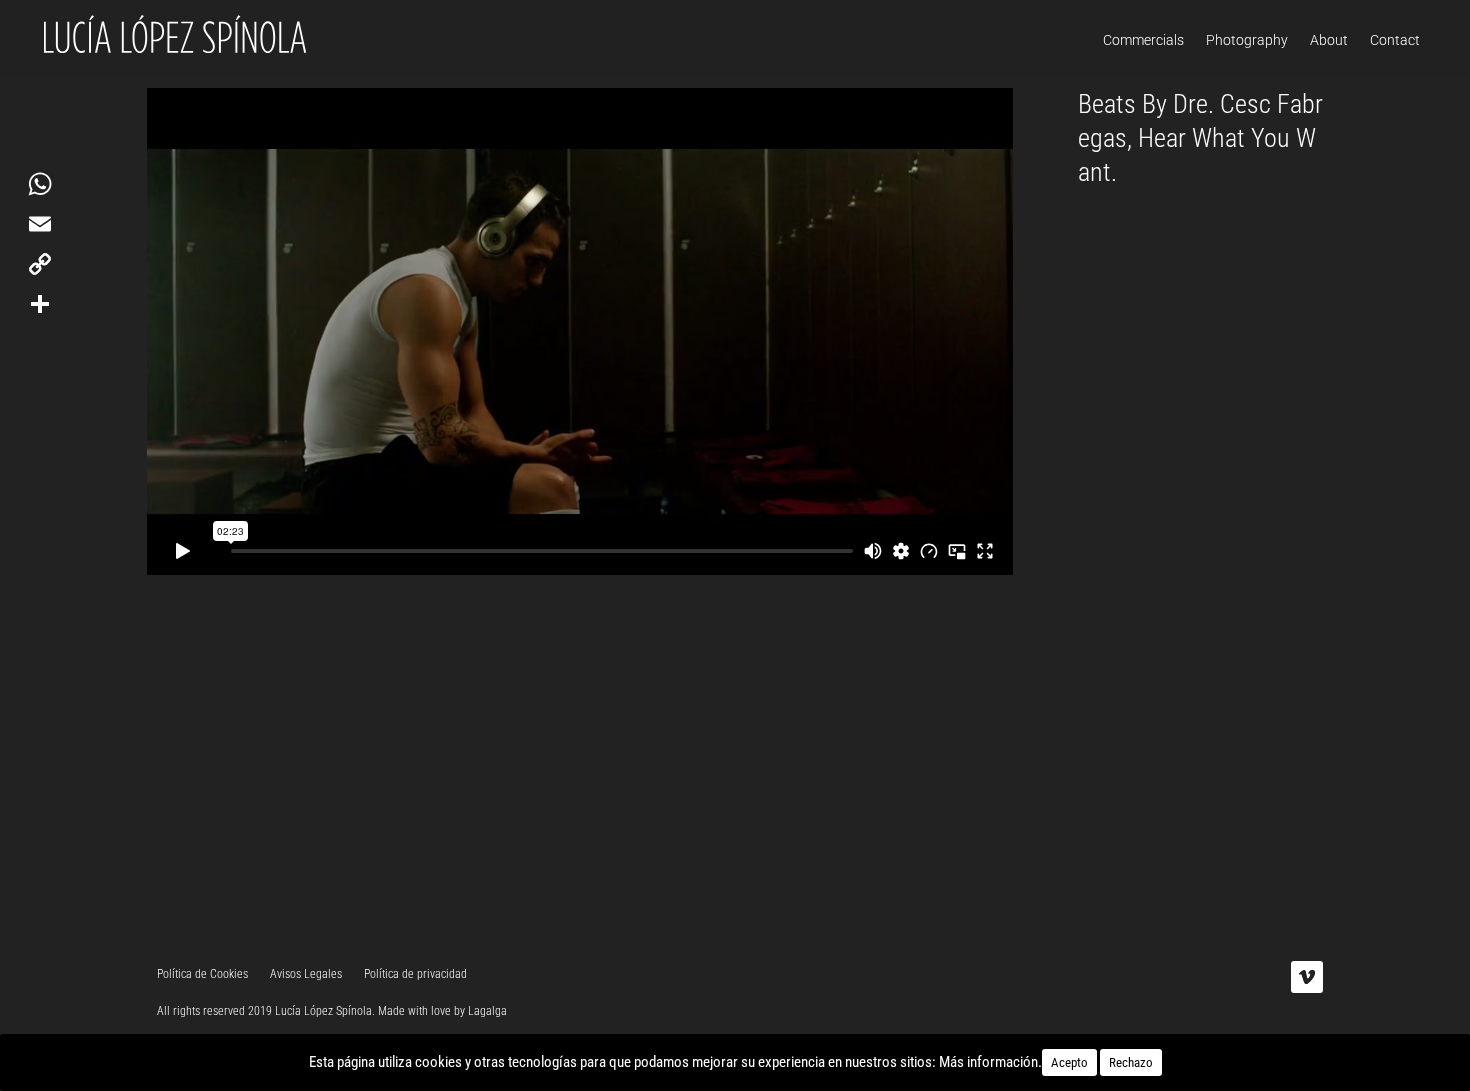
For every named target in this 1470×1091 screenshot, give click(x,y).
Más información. (990, 1062)
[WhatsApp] (40, 184)
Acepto (1069, 1062)
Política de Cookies (202, 974)
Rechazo (1131, 1062)
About (1329, 40)
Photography (1247, 40)
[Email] (40, 224)
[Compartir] (40, 304)
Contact (1395, 40)
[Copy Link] (40, 264)
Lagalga (487, 1011)
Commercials (1143, 40)
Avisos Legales (306, 974)
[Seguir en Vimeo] (1307, 977)
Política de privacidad (415, 974)
